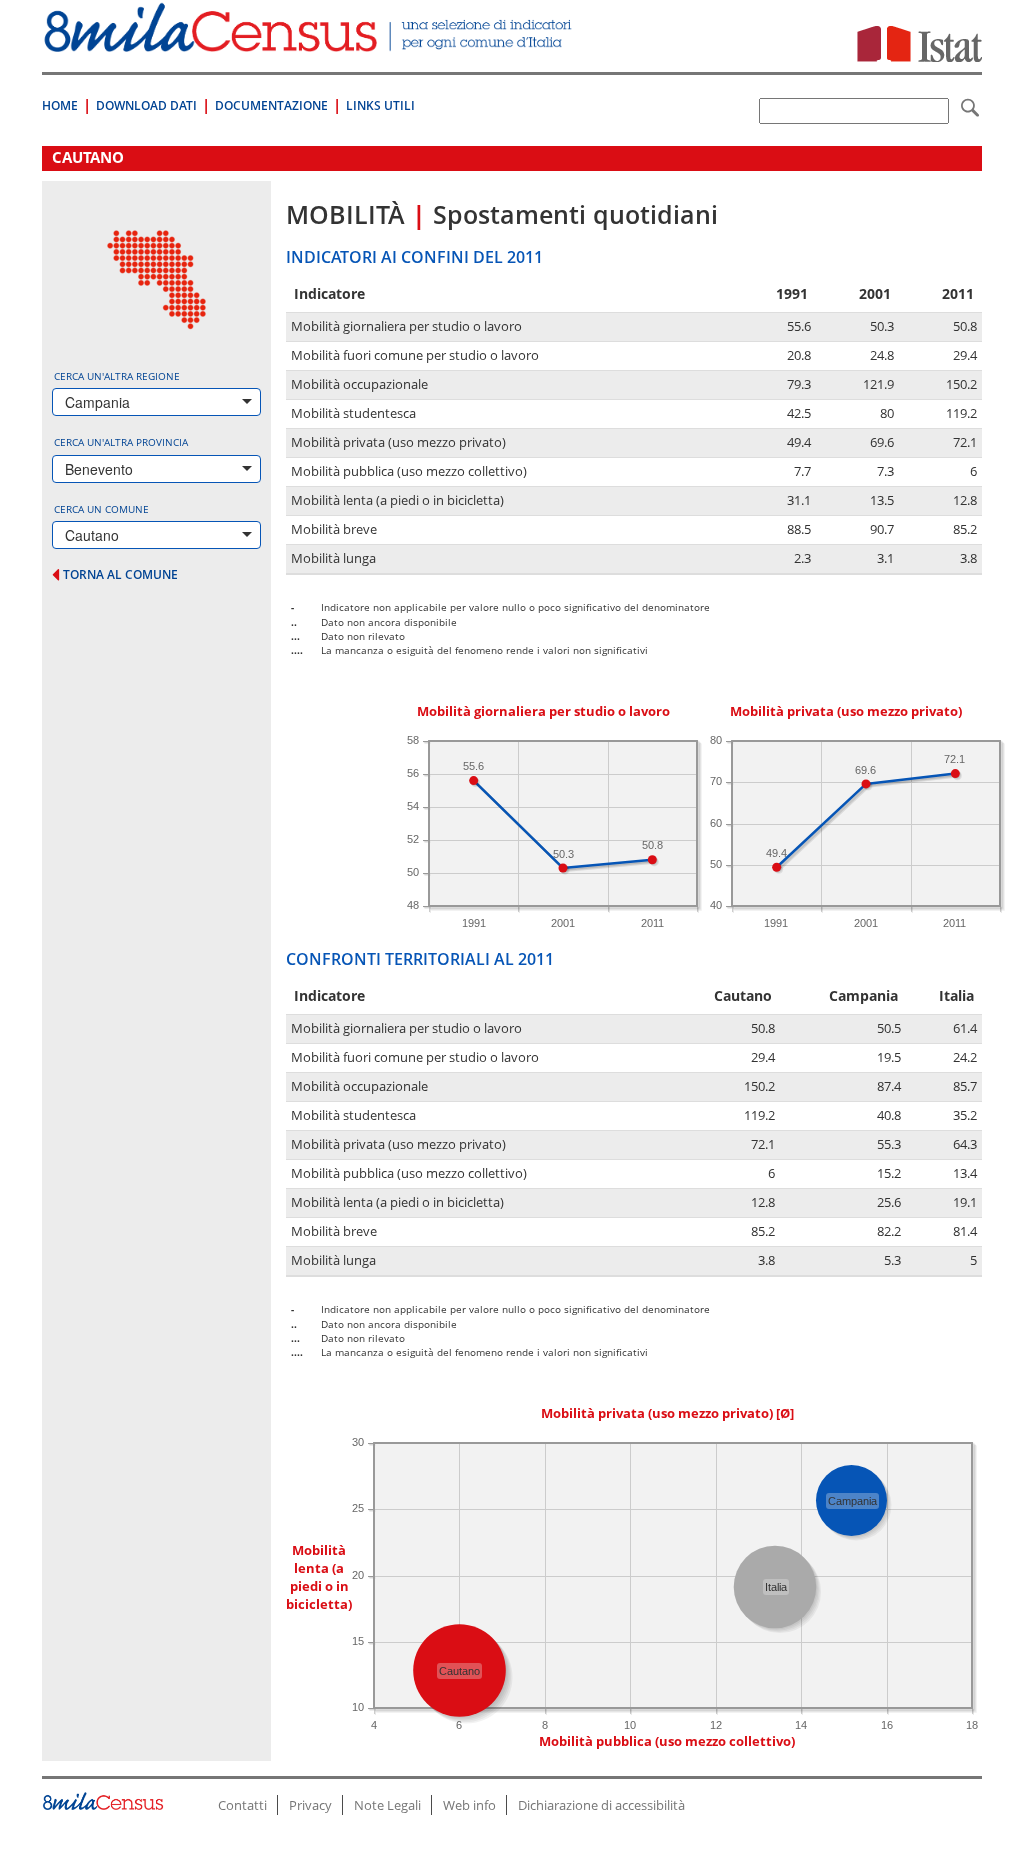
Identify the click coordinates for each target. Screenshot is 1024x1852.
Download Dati (146, 105)
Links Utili (380, 105)
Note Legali (387, 1805)
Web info (469, 1805)
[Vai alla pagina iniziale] (310, 41)
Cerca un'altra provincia (121, 442)
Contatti (242, 1805)
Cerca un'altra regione (117, 376)
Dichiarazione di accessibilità (601, 1805)
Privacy (310, 1805)
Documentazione (271, 105)
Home (60, 105)
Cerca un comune (101, 509)
